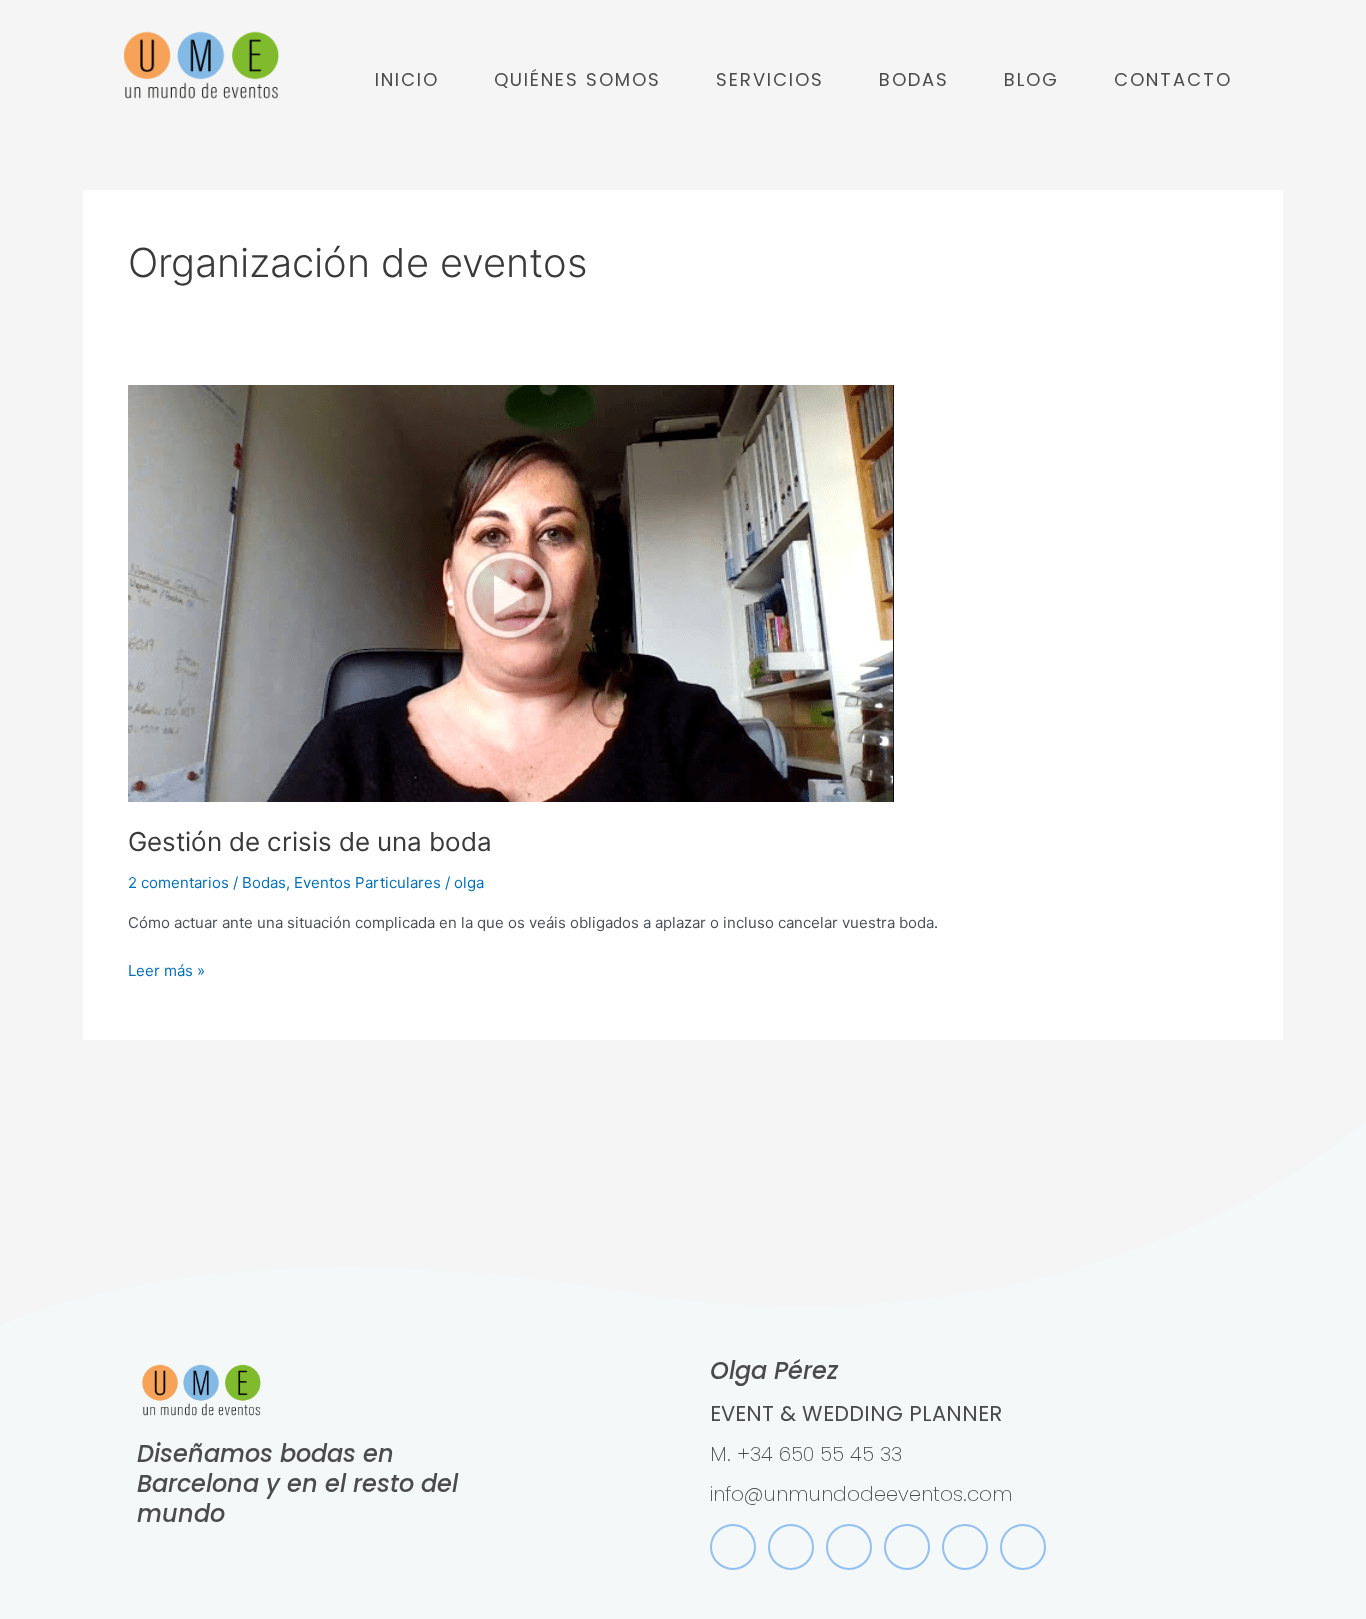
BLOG (1031, 79)
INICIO (407, 79)
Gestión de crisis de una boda (310, 841)
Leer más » (166, 969)
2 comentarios (178, 882)
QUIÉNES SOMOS (577, 79)
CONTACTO (1173, 79)
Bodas (264, 882)
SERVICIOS (770, 79)
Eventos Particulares (367, 882)
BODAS (914, 79)
